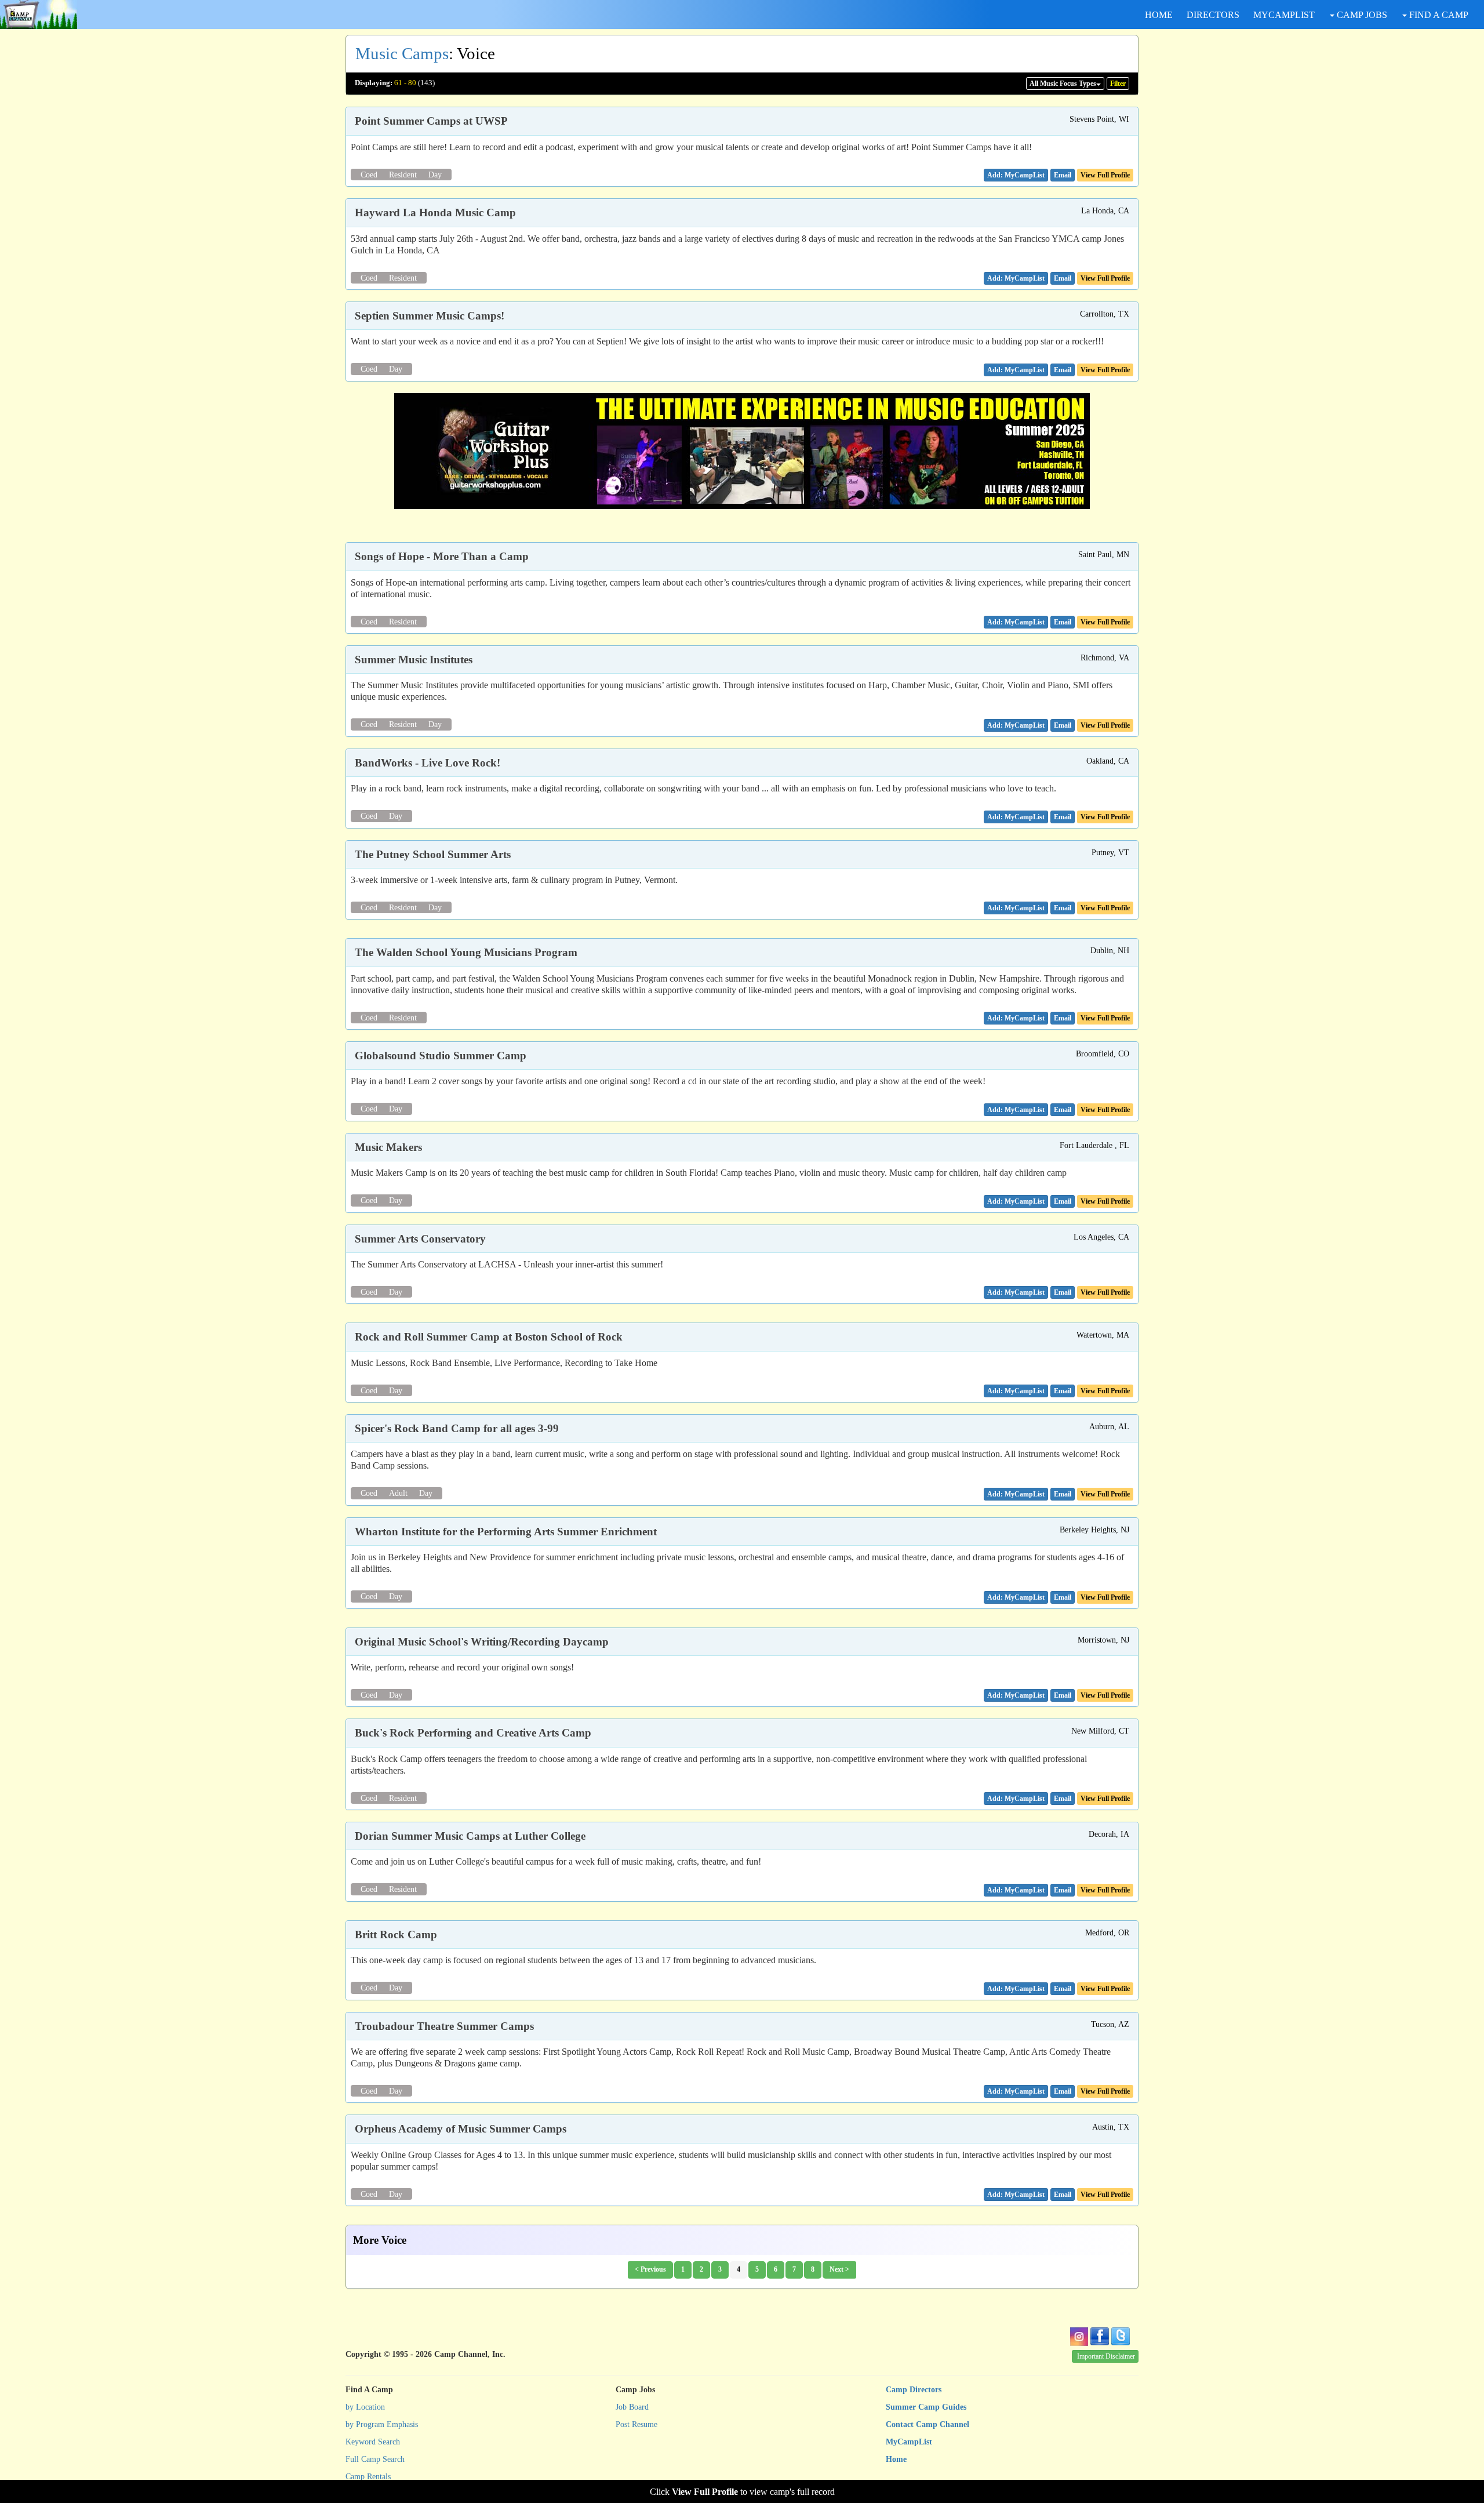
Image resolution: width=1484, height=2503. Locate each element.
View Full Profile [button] (1105, 175)
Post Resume (636, 2424)
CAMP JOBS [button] (1361, 15)
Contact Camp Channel (927, 2424)
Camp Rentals (368, 2477)
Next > (839, 2269)
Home (896, 2459)
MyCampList (909, 2442)
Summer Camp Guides (926, 2407)
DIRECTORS (1213, 15)
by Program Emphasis (382, 2424)
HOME (1159, 15)
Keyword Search (373, 2442)
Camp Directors (914, 2390)
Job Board (632, 2407)
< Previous (650, 2269)
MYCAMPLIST (1284, 15)
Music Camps (402, 53)
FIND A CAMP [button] (1438, 15)
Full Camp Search (375, 2459)
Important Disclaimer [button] (1106, 2356)
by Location (365, 2407)
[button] (1063, 175)
